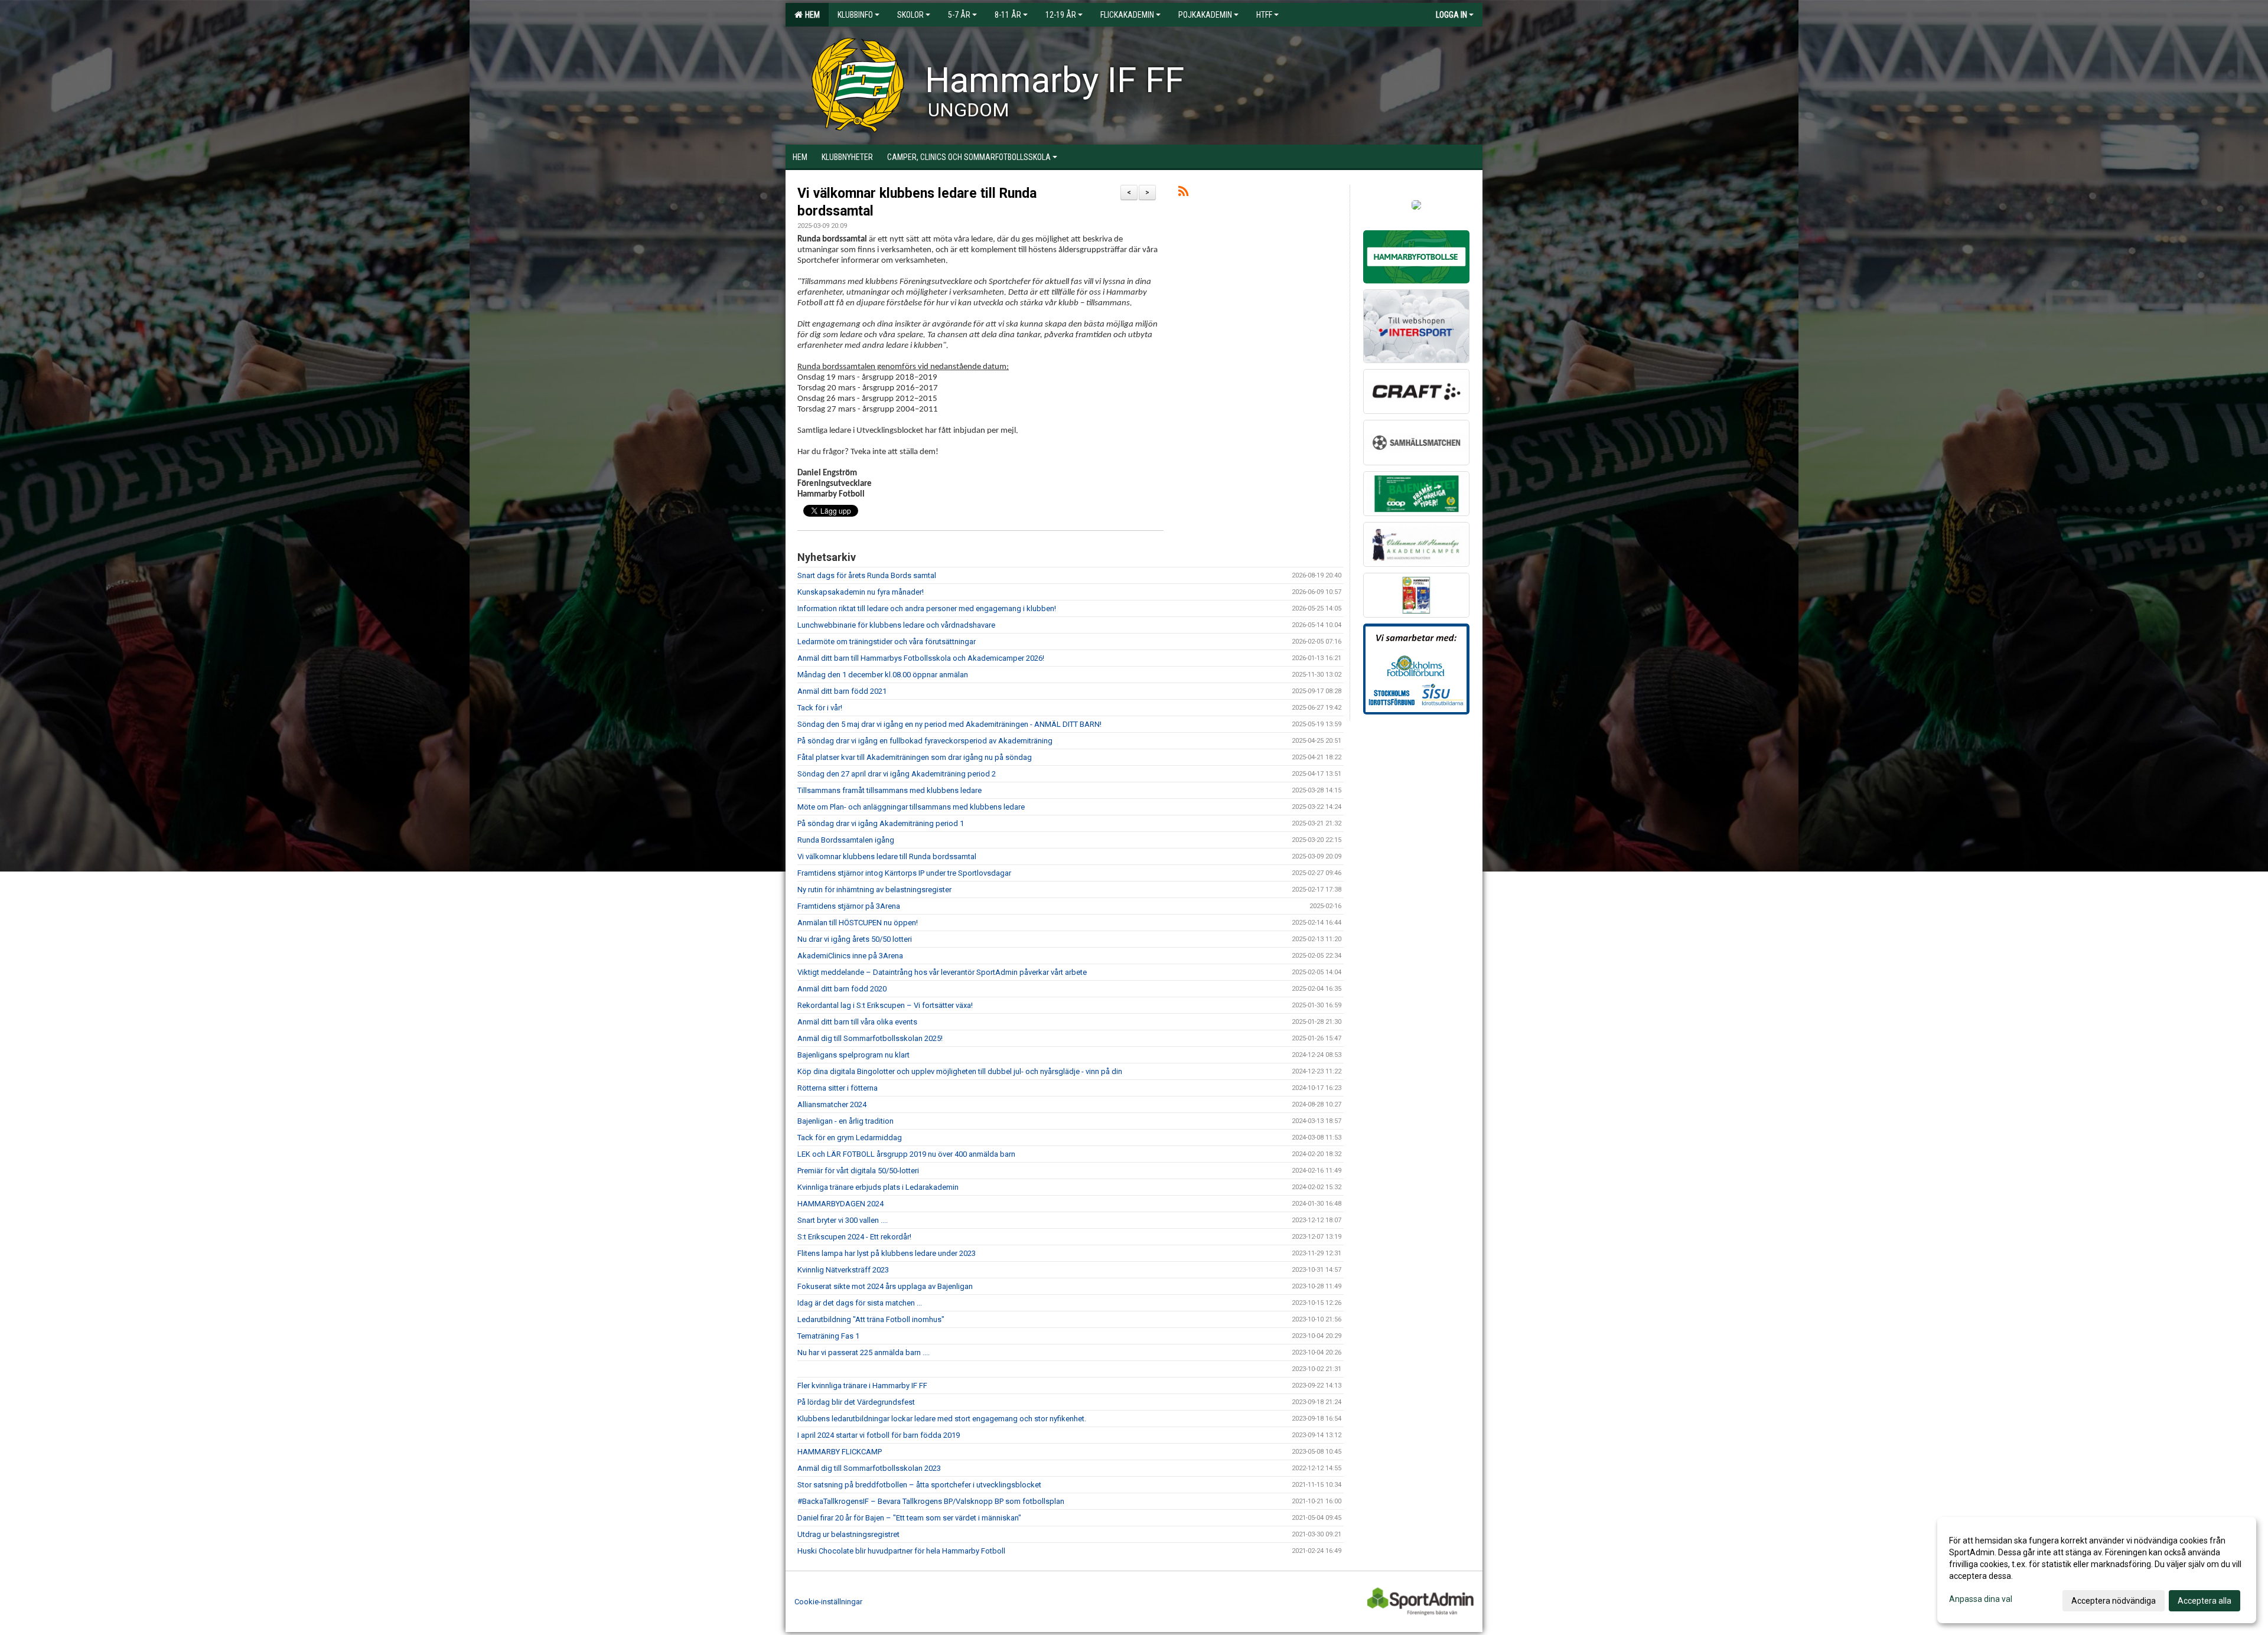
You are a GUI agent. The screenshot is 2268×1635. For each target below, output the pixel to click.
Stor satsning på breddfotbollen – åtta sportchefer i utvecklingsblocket (919, 1485)
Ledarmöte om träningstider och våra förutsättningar (887, 642)
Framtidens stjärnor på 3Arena (849, 906)
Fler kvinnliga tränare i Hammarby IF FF (862, 1386)
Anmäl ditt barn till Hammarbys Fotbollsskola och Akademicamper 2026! (921, 658)
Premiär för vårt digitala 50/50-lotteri (858, 1171)
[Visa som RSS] (1183, 193)
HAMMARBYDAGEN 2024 (840, 1204)
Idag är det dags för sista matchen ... (860, 1303)
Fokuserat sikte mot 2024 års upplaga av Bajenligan (885, 1286)
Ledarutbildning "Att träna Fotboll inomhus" (871, 1319)
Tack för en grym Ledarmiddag (850, 1138)
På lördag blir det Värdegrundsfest (856, 1402)
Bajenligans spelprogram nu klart (853, 1055)
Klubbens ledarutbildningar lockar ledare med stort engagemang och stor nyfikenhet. (942, 1419)
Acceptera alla (2205, 1601)
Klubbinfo (855, 15)
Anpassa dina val (1981, 1599)
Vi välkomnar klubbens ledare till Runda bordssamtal (887, 856)
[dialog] (2097, 1570)
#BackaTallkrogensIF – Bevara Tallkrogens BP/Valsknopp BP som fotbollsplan (931, 1501)
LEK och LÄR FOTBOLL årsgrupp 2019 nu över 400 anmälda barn (906, 1154)
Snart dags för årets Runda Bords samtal (867, 575)
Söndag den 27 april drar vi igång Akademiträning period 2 (897, 774)
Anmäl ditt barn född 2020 (842, 989)
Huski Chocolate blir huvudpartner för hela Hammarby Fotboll (901, 1551)
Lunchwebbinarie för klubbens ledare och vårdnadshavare (896, 625)
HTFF (1264, 15)
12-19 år (1061, 15)
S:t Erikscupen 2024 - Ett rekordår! (854, 1237)
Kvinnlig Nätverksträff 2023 (843, 1270)
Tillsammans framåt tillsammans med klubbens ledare (889, 790)
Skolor (910, 15)
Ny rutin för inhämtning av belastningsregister (874, 890)
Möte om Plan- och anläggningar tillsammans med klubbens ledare (911, 807)
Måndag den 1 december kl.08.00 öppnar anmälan (883, 675)
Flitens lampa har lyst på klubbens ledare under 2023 (887, 1253)
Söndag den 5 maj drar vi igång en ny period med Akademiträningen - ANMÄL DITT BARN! (949, 724)
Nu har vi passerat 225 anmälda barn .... (863, 1352)
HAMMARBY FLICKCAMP (840, 1452)
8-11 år (1008, 15)
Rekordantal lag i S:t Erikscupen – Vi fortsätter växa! (885, 1005)
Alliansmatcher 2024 (832, 1104)
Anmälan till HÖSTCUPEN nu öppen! (858, 923)
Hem (811, 15)
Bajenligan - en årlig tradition (845, 1121)
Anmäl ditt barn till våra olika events (857, 1022)
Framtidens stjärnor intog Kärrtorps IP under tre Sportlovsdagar (904, 873)
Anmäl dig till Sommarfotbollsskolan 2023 (869, 1468)
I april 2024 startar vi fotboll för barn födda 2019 (879, 1435)
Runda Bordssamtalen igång (846, 840)
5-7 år (959, 15)
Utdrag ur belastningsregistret (848, 1534)
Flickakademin (1127, 15)
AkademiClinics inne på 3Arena (850, 956)
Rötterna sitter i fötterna (838, 1088)
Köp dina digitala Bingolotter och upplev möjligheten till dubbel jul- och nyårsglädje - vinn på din (960, 1071)
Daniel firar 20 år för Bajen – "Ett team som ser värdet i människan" (909, 1518)
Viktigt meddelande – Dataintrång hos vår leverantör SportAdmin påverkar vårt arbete (942, 972)
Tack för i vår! (820, 708)
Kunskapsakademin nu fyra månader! (861, 592)
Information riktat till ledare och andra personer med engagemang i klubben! (927, 608)
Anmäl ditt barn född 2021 (842, 691)
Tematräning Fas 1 (828, 1336)
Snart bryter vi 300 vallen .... (843, 1220)
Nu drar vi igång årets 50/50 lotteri (855, 939)
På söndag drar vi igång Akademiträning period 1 (881, 823)
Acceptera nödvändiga (2114, 1601)
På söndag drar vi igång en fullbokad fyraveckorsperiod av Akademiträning (925, 741)
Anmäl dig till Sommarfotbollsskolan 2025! (870, 1038)
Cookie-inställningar (828, 1602)
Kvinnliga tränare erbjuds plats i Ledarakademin (878, 1187)
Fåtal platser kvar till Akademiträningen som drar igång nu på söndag (915, 757)
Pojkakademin (1205, 15)
